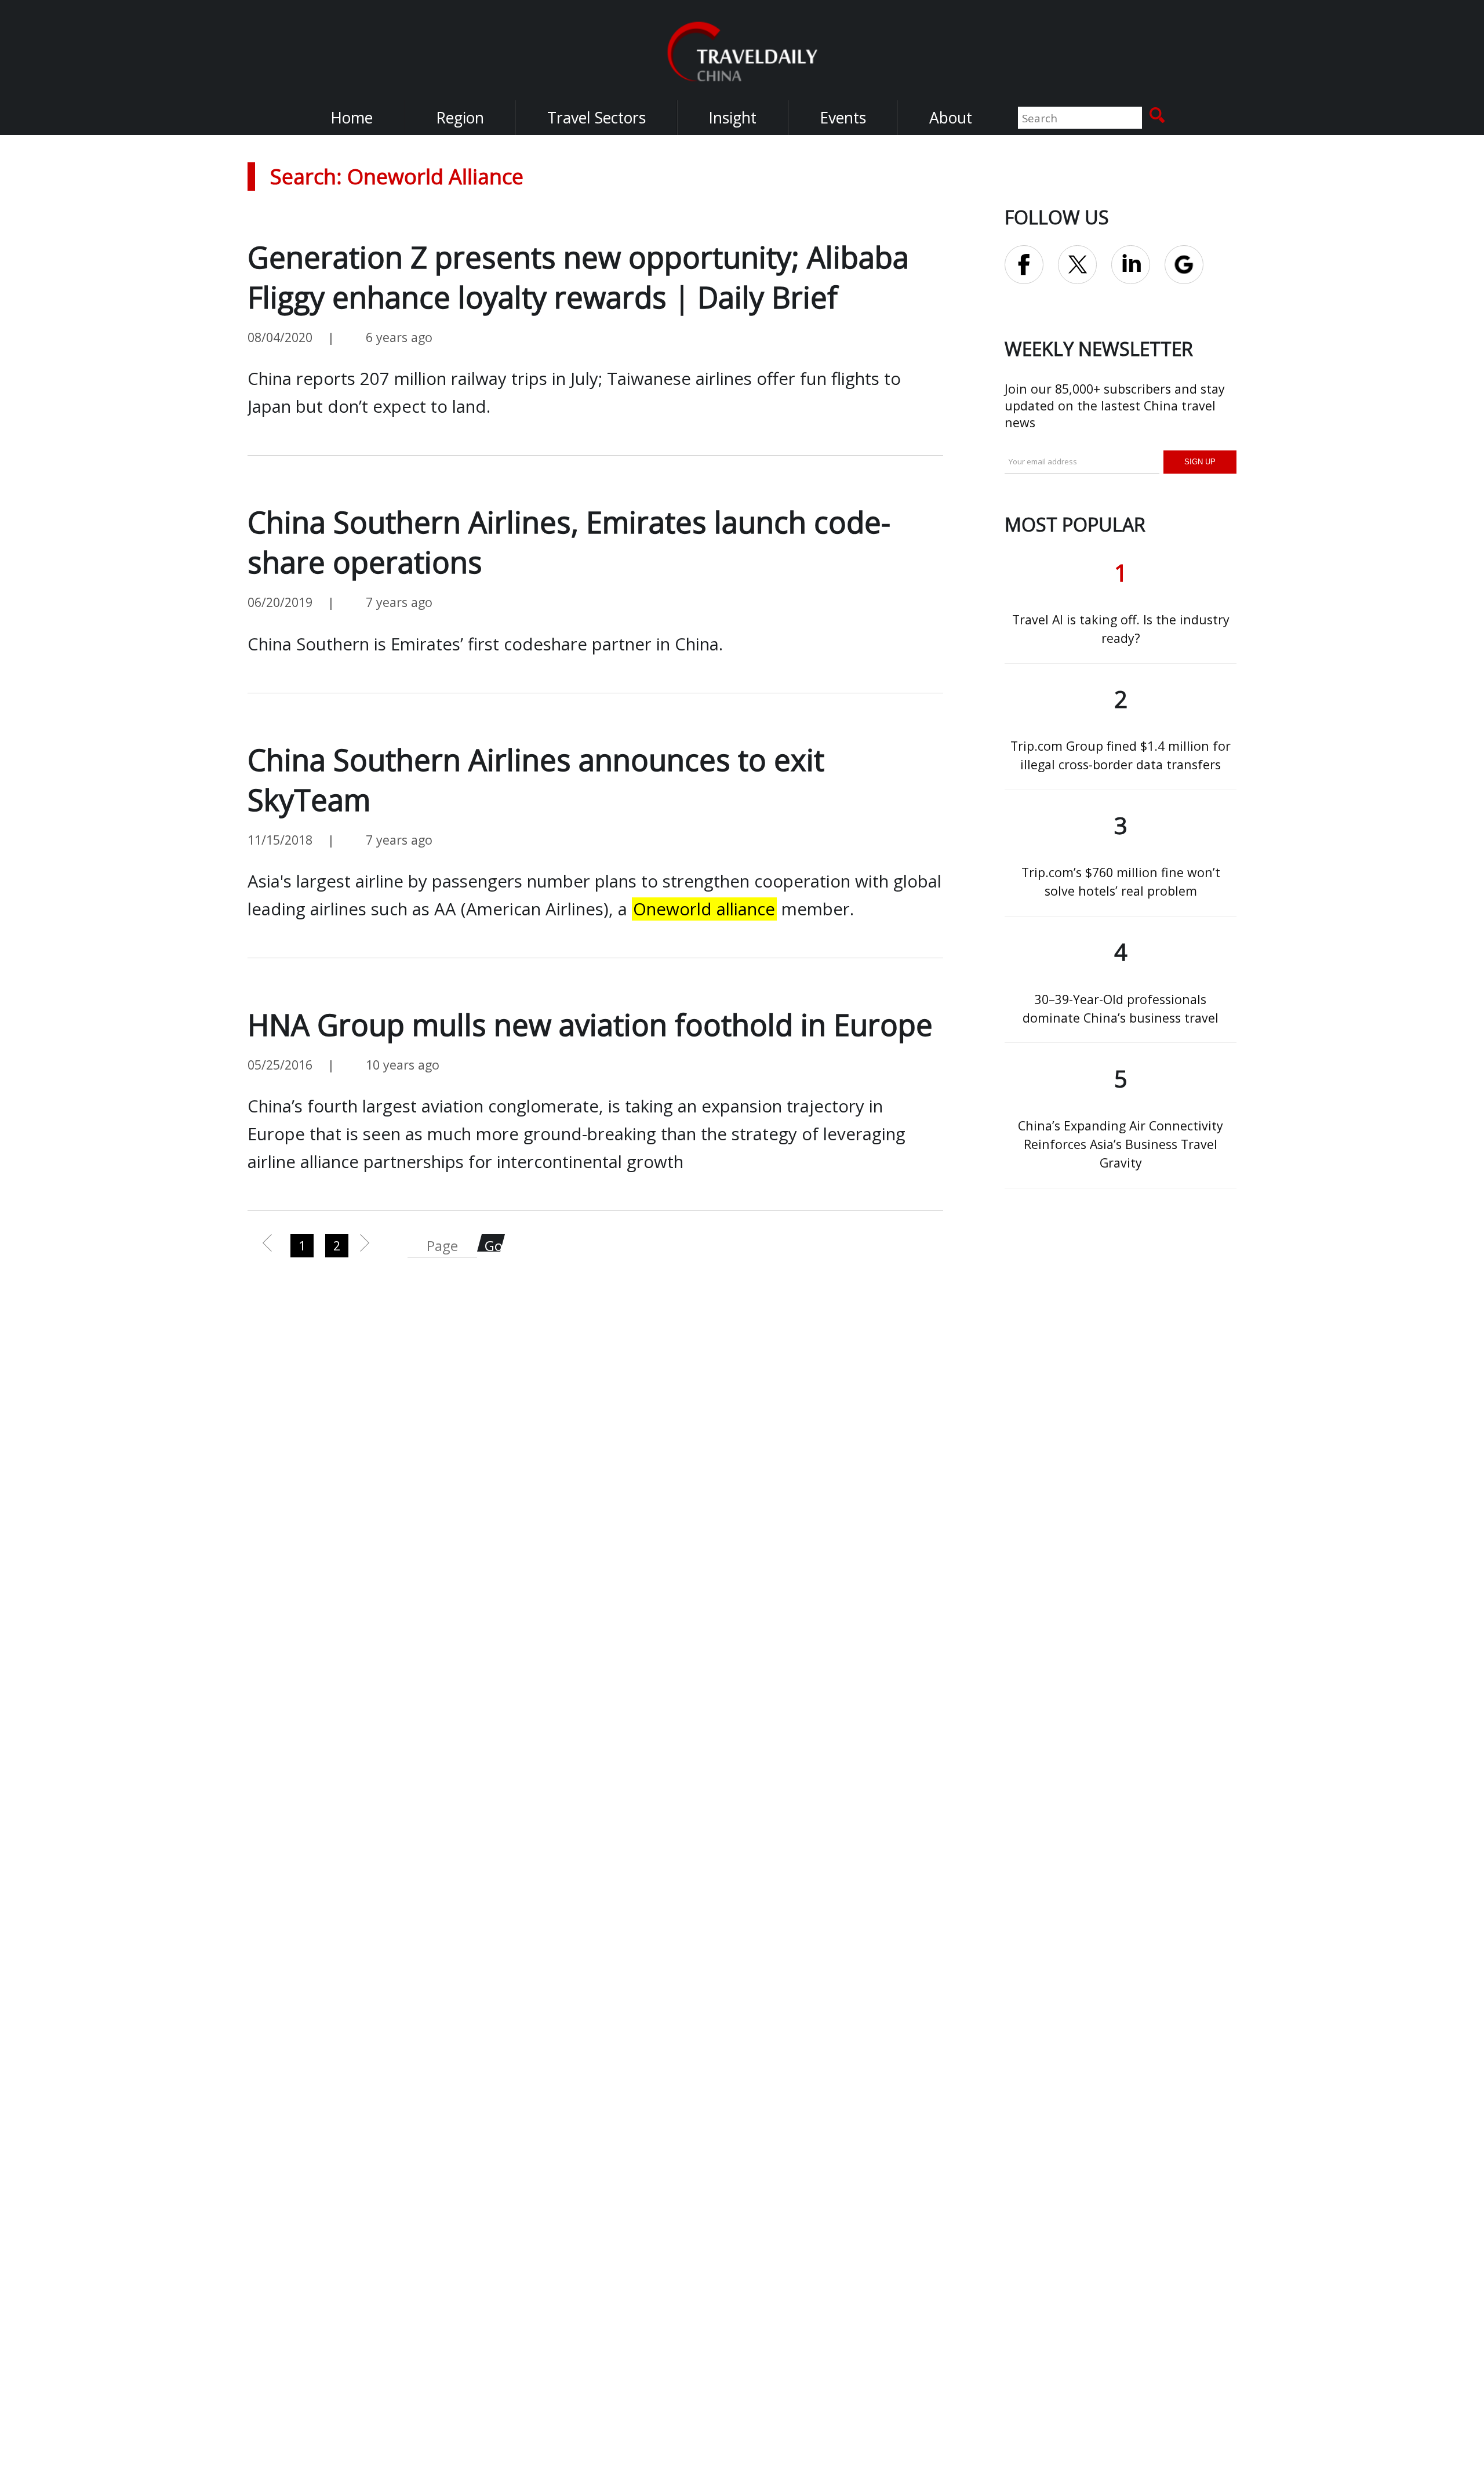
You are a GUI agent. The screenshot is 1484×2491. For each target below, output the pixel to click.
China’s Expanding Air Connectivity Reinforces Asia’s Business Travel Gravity (1121, 1144)
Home (352, 118)
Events (843, 118)
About (951, 118)
